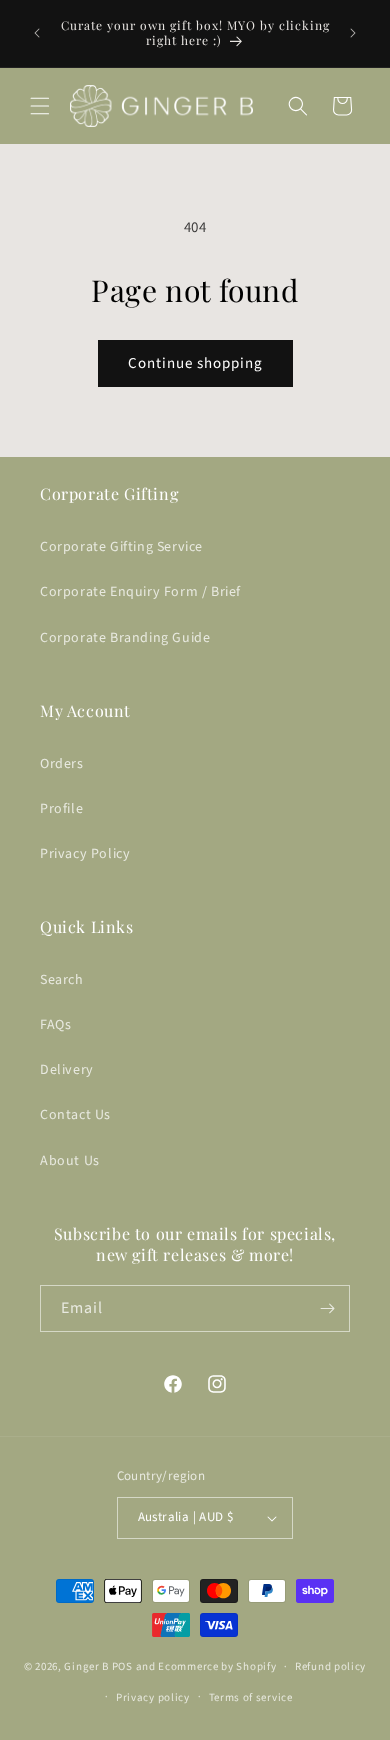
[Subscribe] (327, 1308)
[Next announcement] (353, 33)
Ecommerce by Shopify (217, 1666)
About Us (70, 1161)
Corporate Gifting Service (121, 547)
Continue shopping (195, 363)
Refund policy (330, 1666)
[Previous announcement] (37, 33)
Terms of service (251, 1697)
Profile (61, 809)
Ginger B (86, 1666)
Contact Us (75, 1115)
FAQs (55, 1025)
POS (122, 1666)
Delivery (67, 1070)
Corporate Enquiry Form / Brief (140, 592)
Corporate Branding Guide (125, 638)
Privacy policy (153, 1697)
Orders (62, 764)
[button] (40, 106)
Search (62, 980)
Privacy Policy (85, 854)
